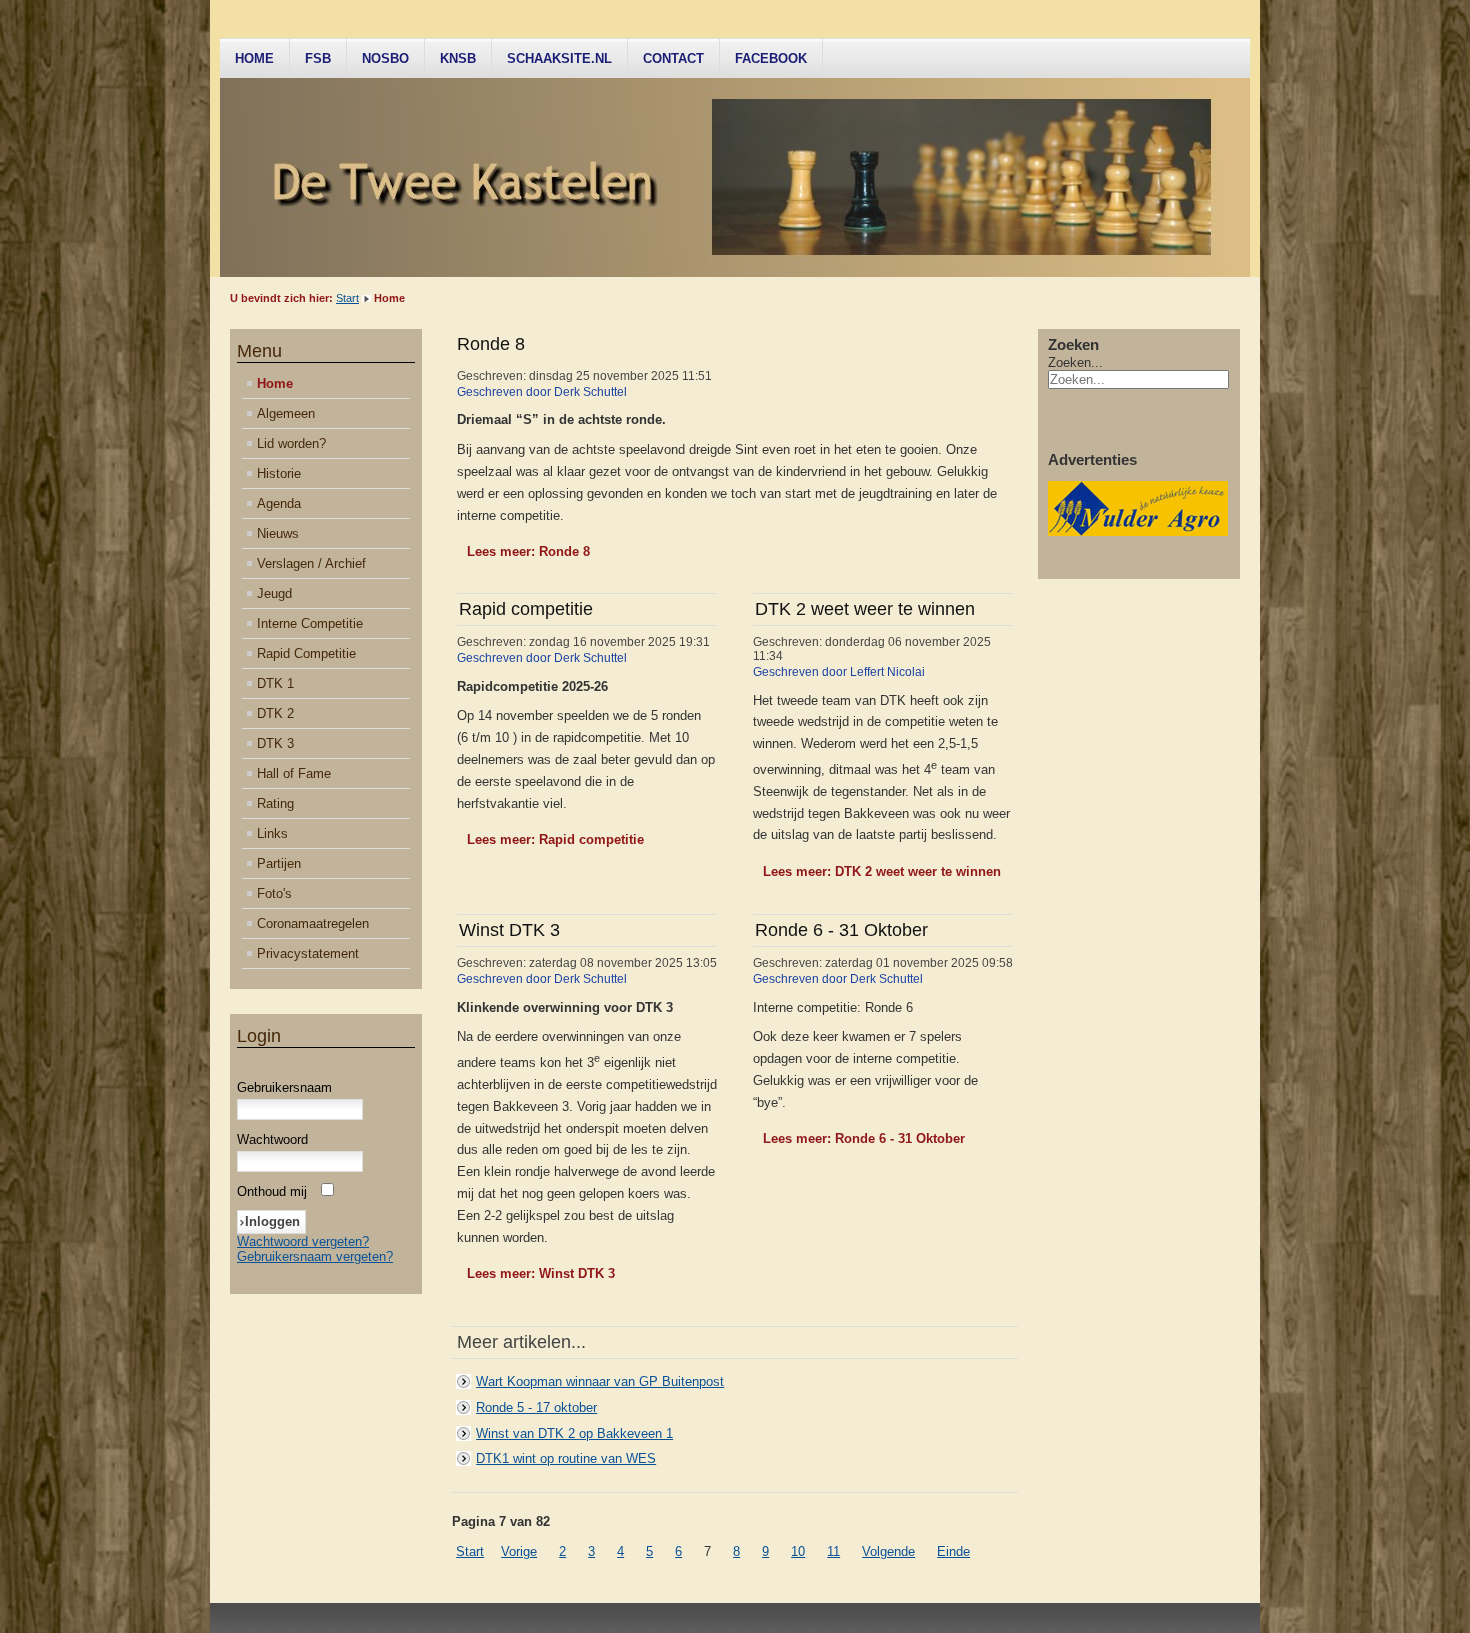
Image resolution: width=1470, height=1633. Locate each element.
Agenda (279, 503)
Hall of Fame (294, 773)
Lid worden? (291, 443)
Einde (953, 1551)
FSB (318, 58)
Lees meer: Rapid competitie (555, 839)
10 (798, 1551)
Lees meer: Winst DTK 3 (541, 1273)
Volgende (888, 1551)
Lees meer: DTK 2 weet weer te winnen (882, 871)
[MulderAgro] (1138, 531)
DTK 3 (275, 743)
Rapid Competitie (306, 653)
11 (833, 1551)
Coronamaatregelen (313, 923)
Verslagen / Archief (311, 563)
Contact (673, 58)
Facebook (771, 58)
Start (347, 298)
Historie (279, 473)
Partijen (279, 863)
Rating (275, 803)
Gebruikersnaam (284, 1087)
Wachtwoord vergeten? (303, 1241)
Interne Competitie (310, 623)
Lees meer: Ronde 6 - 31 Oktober (864, 1138)
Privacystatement (308, 953)
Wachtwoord (272, 1139)
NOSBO (385, 58)
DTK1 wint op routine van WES (566, 1458)
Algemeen (286, 413)
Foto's (274, 893)
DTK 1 (275, 683)
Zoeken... (1075, 362)
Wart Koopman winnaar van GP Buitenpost (600, 1381)
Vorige (519, 1551)
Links (272, 833)
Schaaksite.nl (559, 58)
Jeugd (274, 593)
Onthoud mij (272, 1191)
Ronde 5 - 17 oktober (536, 1407)
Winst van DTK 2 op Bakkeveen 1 (574, 1433)
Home (254, 58)
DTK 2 (275, 713)
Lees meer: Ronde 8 (528, 551)
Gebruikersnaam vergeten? (315, 1256)
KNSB (458, 58)
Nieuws (278, 533)
